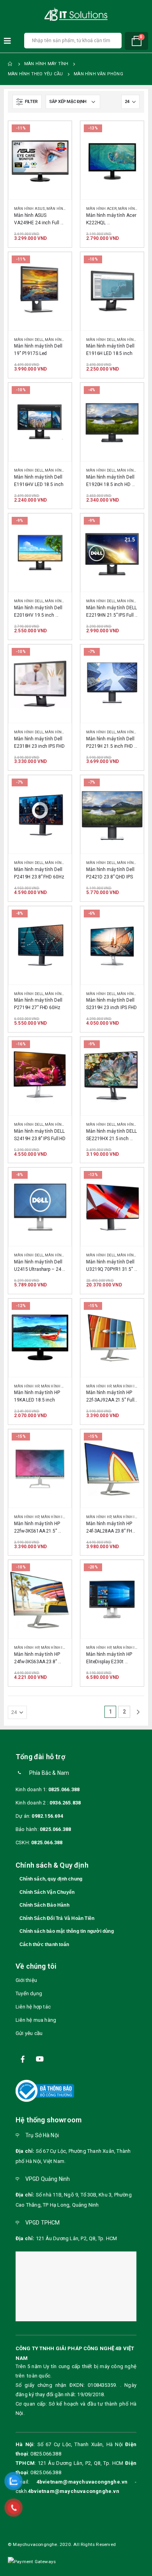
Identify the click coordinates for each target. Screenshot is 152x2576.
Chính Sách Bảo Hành (44, 1905)
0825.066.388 (64, 1789)
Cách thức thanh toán (44, 1944)
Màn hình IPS (130, 601)
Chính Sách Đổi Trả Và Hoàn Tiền (57, 1918)
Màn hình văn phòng (66, 340)
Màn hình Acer (102, 208)
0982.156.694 (47, 1816)
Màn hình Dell (29, 340)
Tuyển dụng (29, 1993)
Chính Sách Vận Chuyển (47, 1892)
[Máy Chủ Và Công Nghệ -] (76, 15)
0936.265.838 (65, 1803)
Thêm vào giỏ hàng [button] (58, 134)
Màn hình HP (27, 1386)
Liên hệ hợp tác (33, 2007)
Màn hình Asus (30, 208)
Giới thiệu (26, 1980)
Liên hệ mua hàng (36, 2020)
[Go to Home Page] (11, 64)
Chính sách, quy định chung (51, 1879)
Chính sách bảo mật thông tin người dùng (67, 1931)
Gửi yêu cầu (29, 2033)
